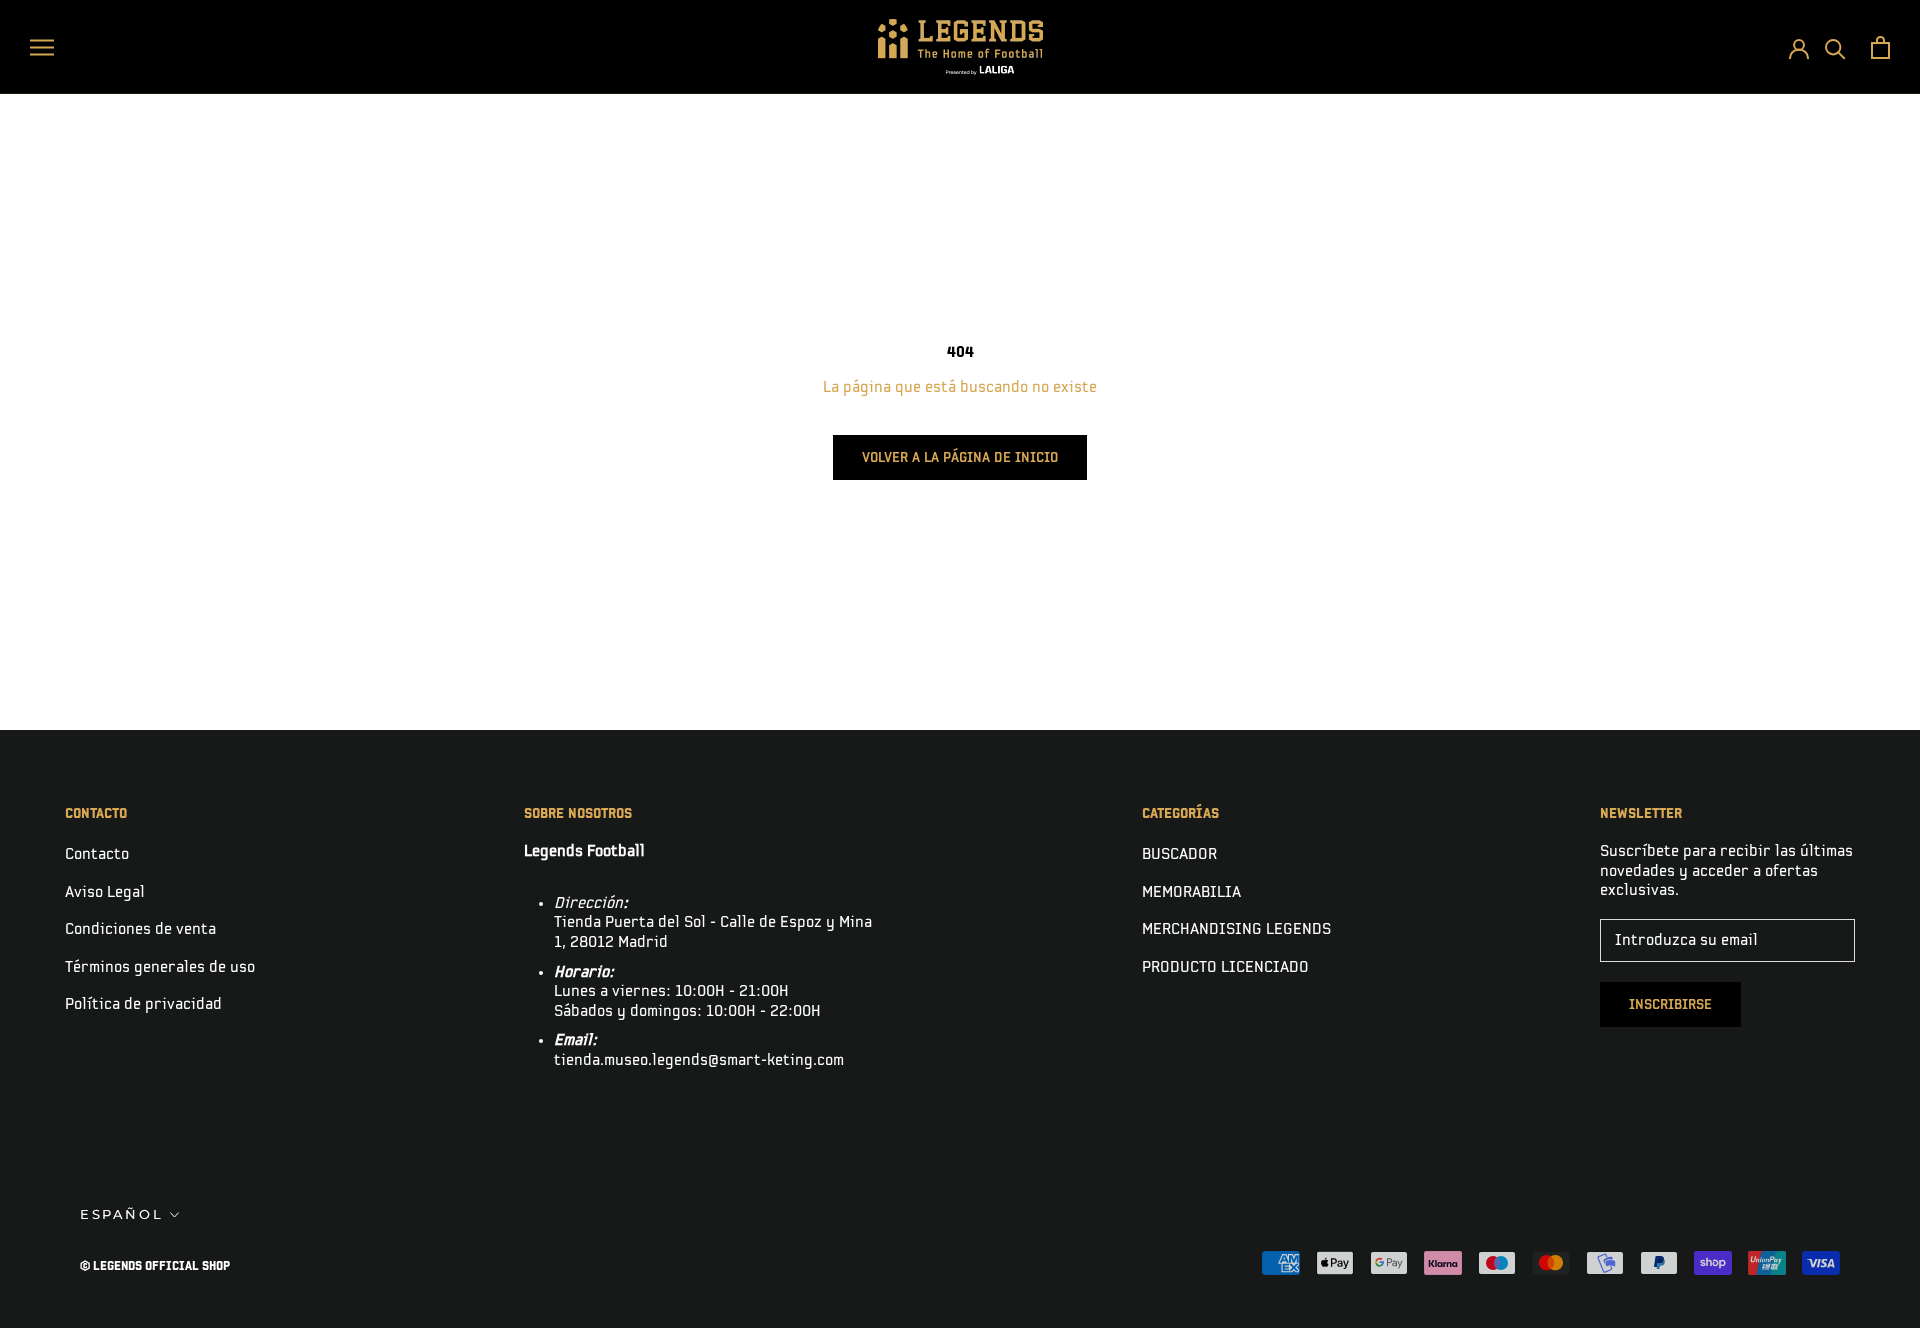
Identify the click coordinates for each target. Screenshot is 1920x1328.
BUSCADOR (1179, 854)
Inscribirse (1670, 1004)
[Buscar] (1835, 47)
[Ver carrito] (1880, 47)
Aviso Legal (105, 892)
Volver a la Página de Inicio (960, 457)
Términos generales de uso (160, 967)
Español (121, 1214)
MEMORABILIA (1191, 892)
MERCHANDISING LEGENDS (1236, 929)
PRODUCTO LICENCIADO (1225, 967)
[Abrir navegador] (42, 46)
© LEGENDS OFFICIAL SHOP (155, 1266)
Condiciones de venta (140, 929)
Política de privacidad (143, 1004)
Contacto (97, 854)
